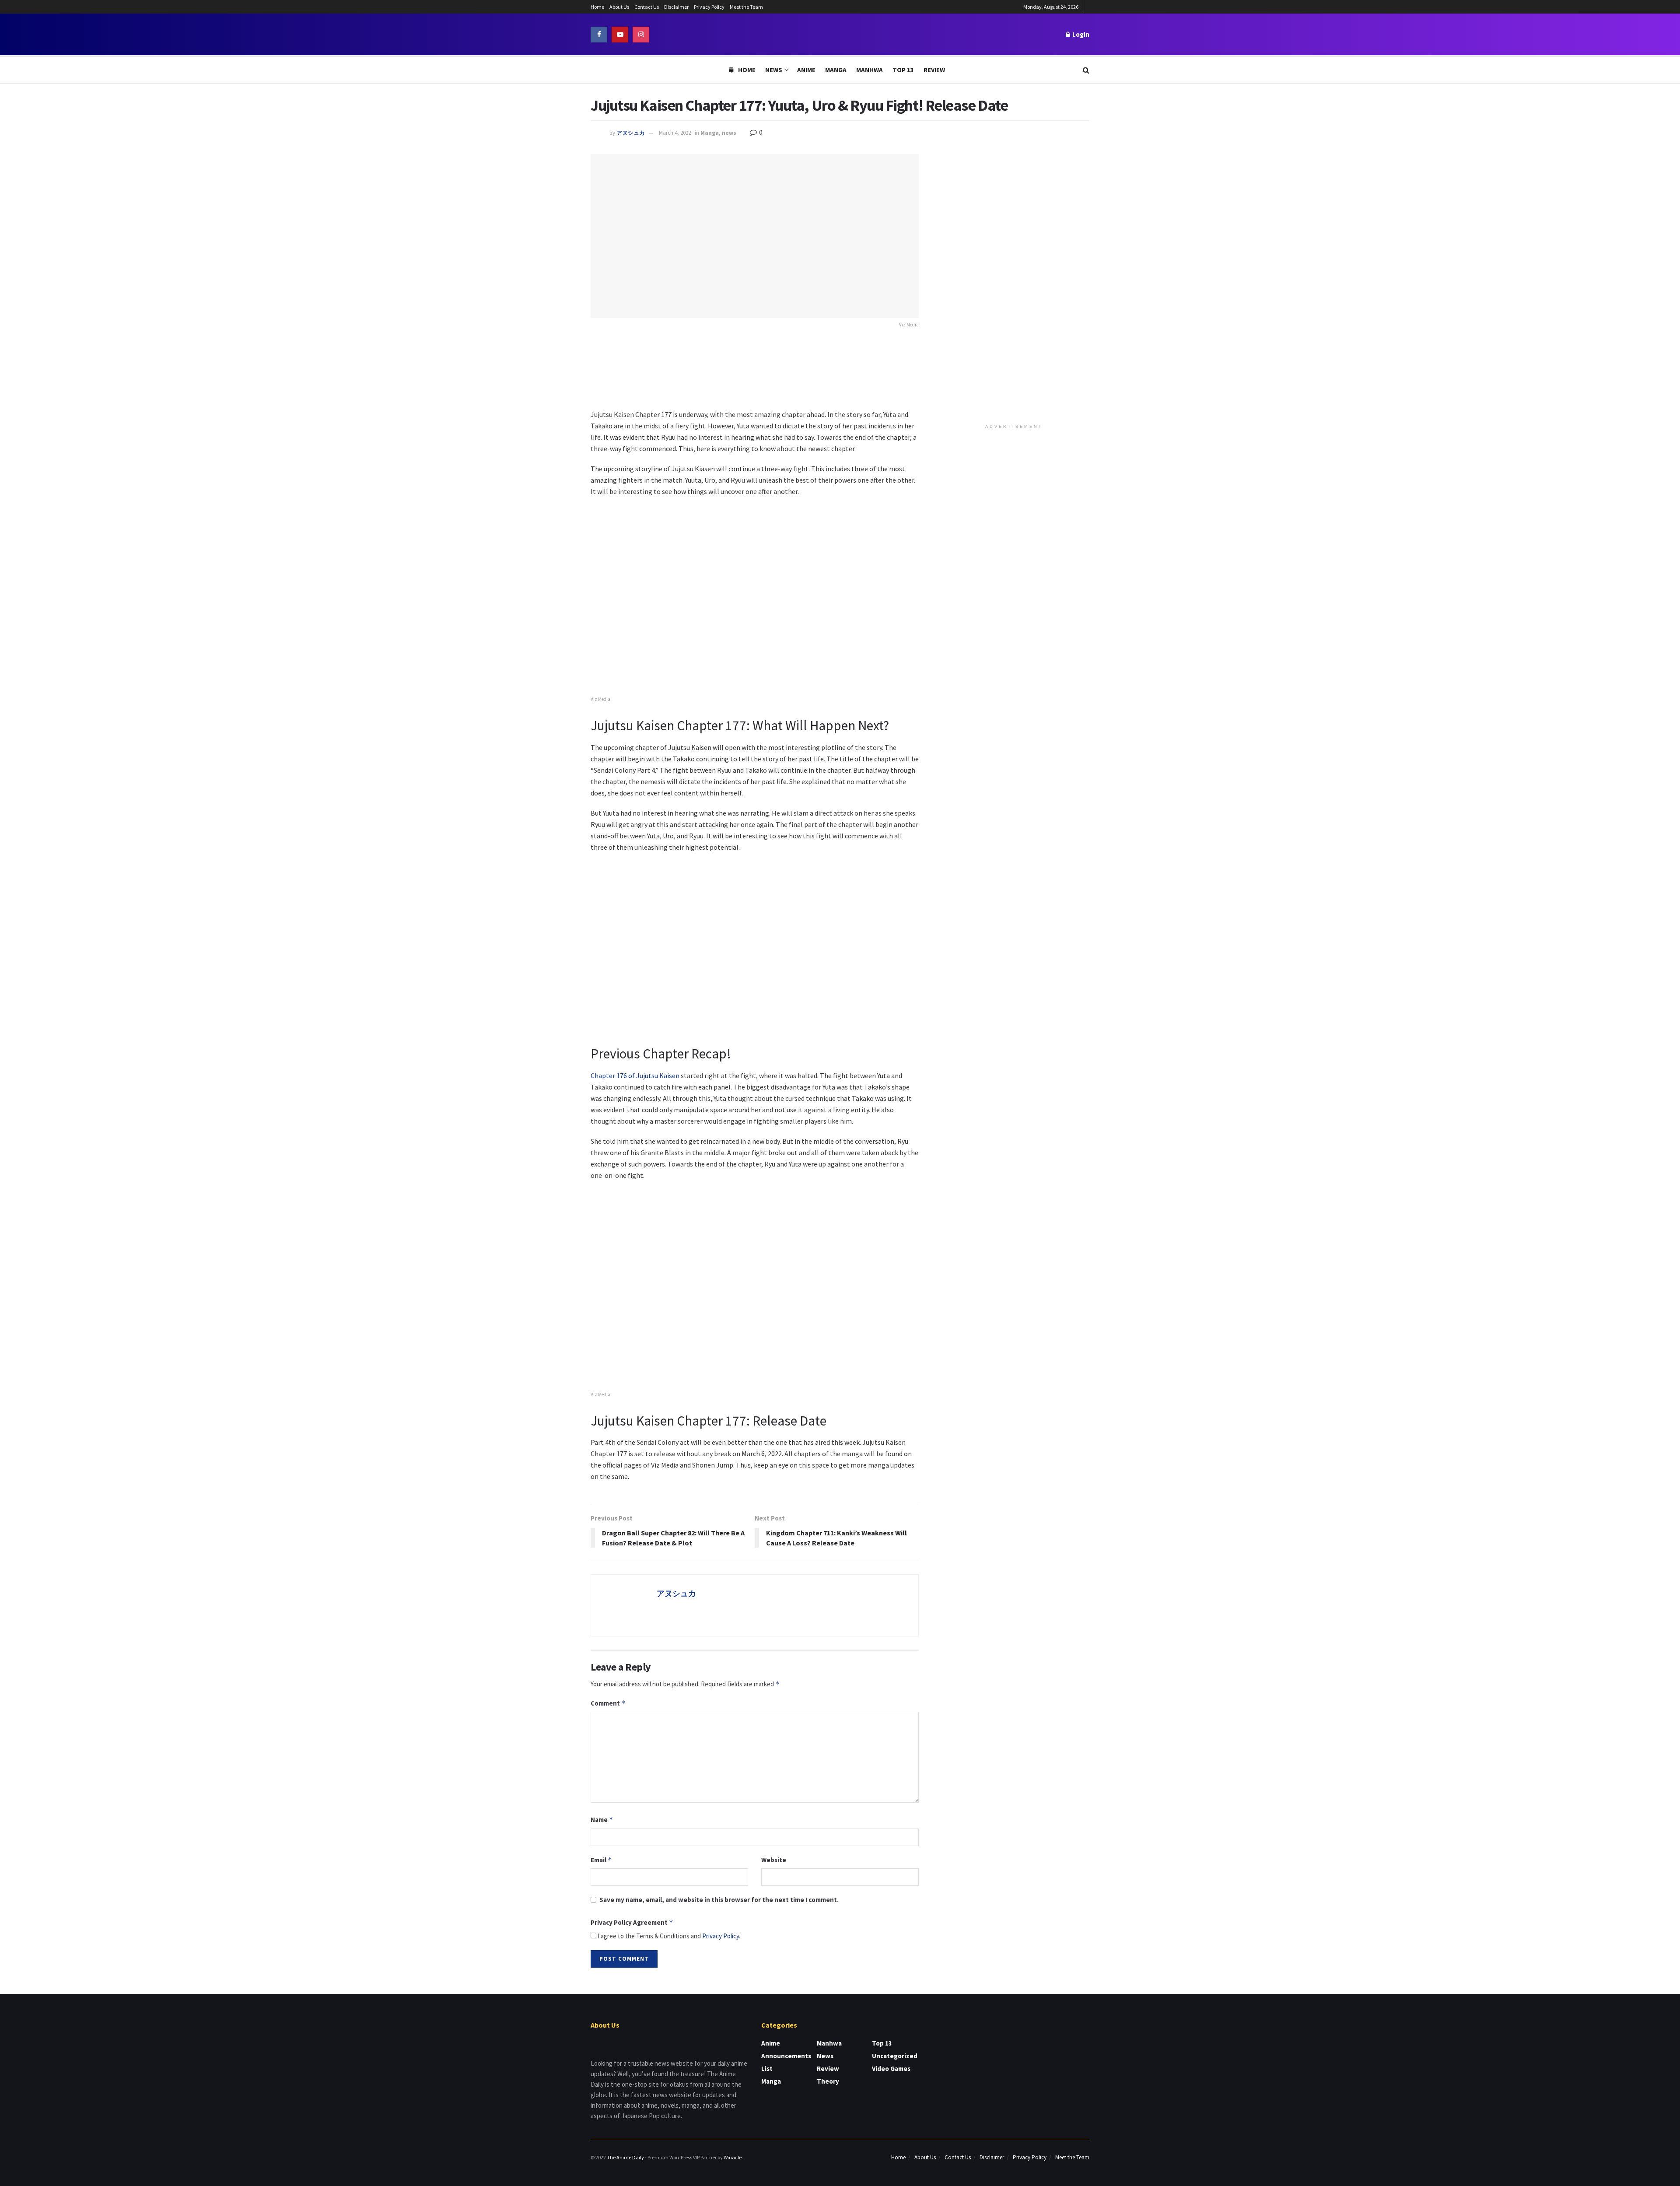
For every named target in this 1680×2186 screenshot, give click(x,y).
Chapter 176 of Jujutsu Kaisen (635, 1075)
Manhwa (870, 70)
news (729, 133)
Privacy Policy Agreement (632, 1922)
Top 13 (903, 70)
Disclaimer (676, 7)
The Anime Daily (625, 2157)
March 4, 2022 (675, 133)
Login (1080, 34)
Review (934, 70)
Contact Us (647, 7)
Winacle (733, 2157)
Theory (828, 2081)
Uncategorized (895, 2056)
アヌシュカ (631, 133)
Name (602, 1820)
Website (774, 1860)
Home (597, 7)
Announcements (786, 2056)
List (767, 2069)
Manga (836, 70)
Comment (608, 1703)
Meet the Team (746, 7)
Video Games (891, 2069)
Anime (806, 70)
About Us (619, 7)
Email (601, 1860)
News (774, 70)
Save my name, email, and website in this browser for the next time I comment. (719, 1900)
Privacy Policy (709, 7)
